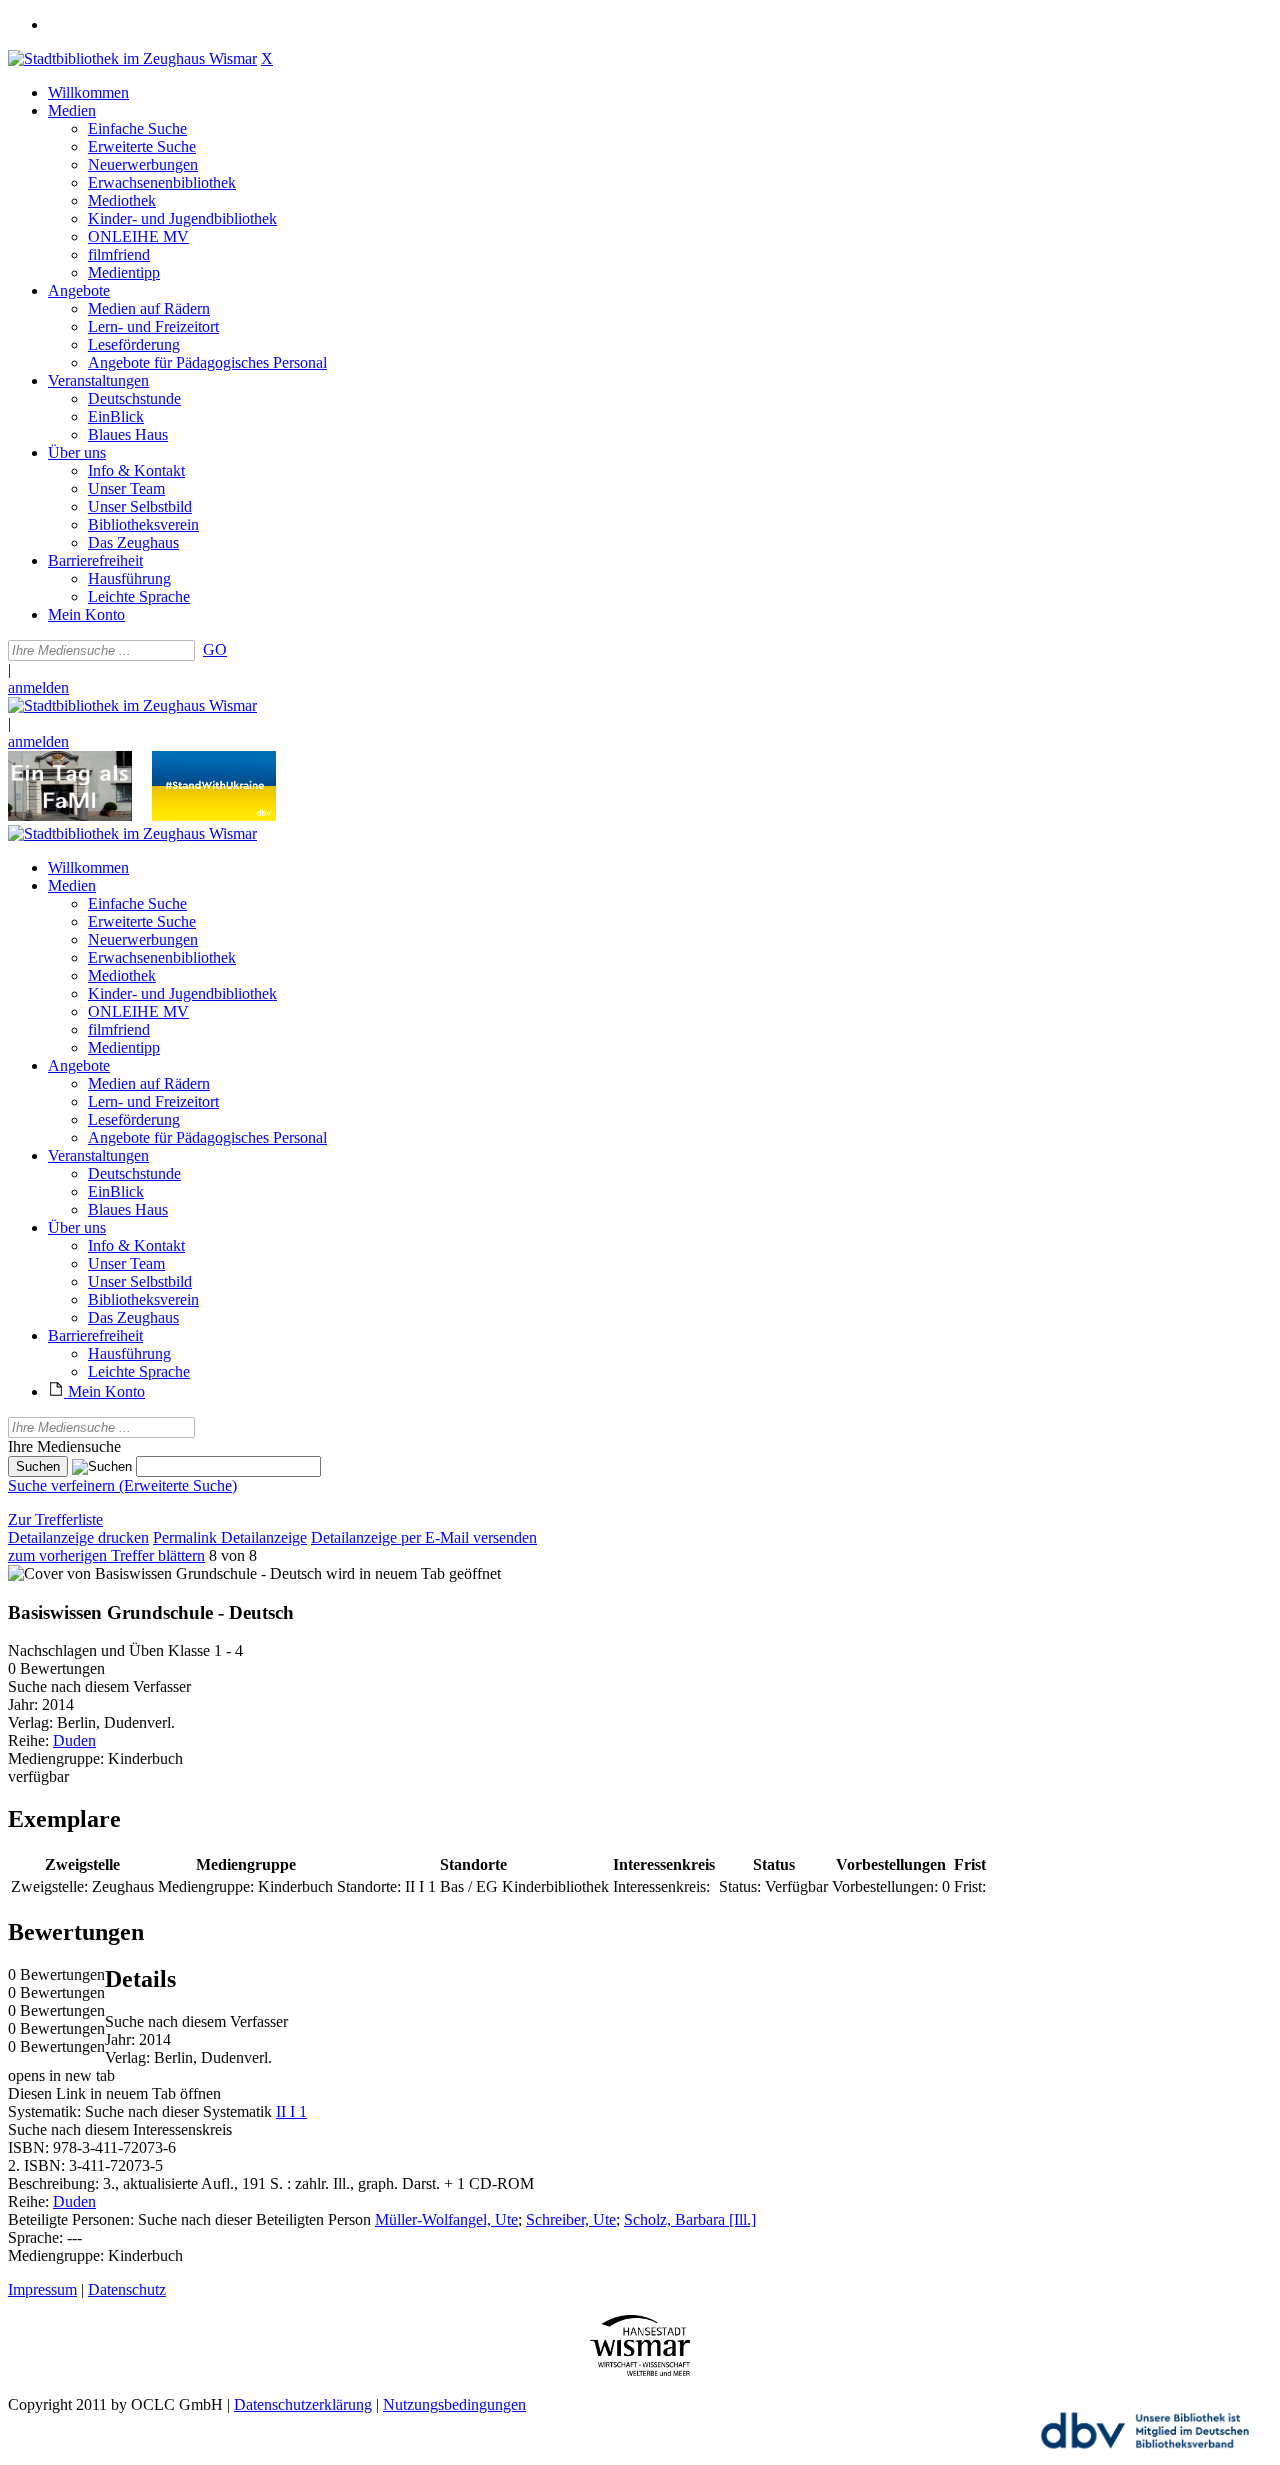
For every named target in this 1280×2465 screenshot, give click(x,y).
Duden (74, 1740)
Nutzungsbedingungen (454, 2404)
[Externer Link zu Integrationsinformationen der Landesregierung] (214, 815)
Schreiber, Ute (571, 2219)
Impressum (42, 2289)
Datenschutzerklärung (303, 2404)
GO (215, 649)
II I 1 (291, 2111)
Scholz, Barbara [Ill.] (690, 2219)
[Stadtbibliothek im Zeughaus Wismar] (132, 58)
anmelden (38, 687)
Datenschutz (127, 2289)
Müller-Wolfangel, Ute (446, 2219)
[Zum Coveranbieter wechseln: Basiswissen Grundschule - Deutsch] (165, 1573)
